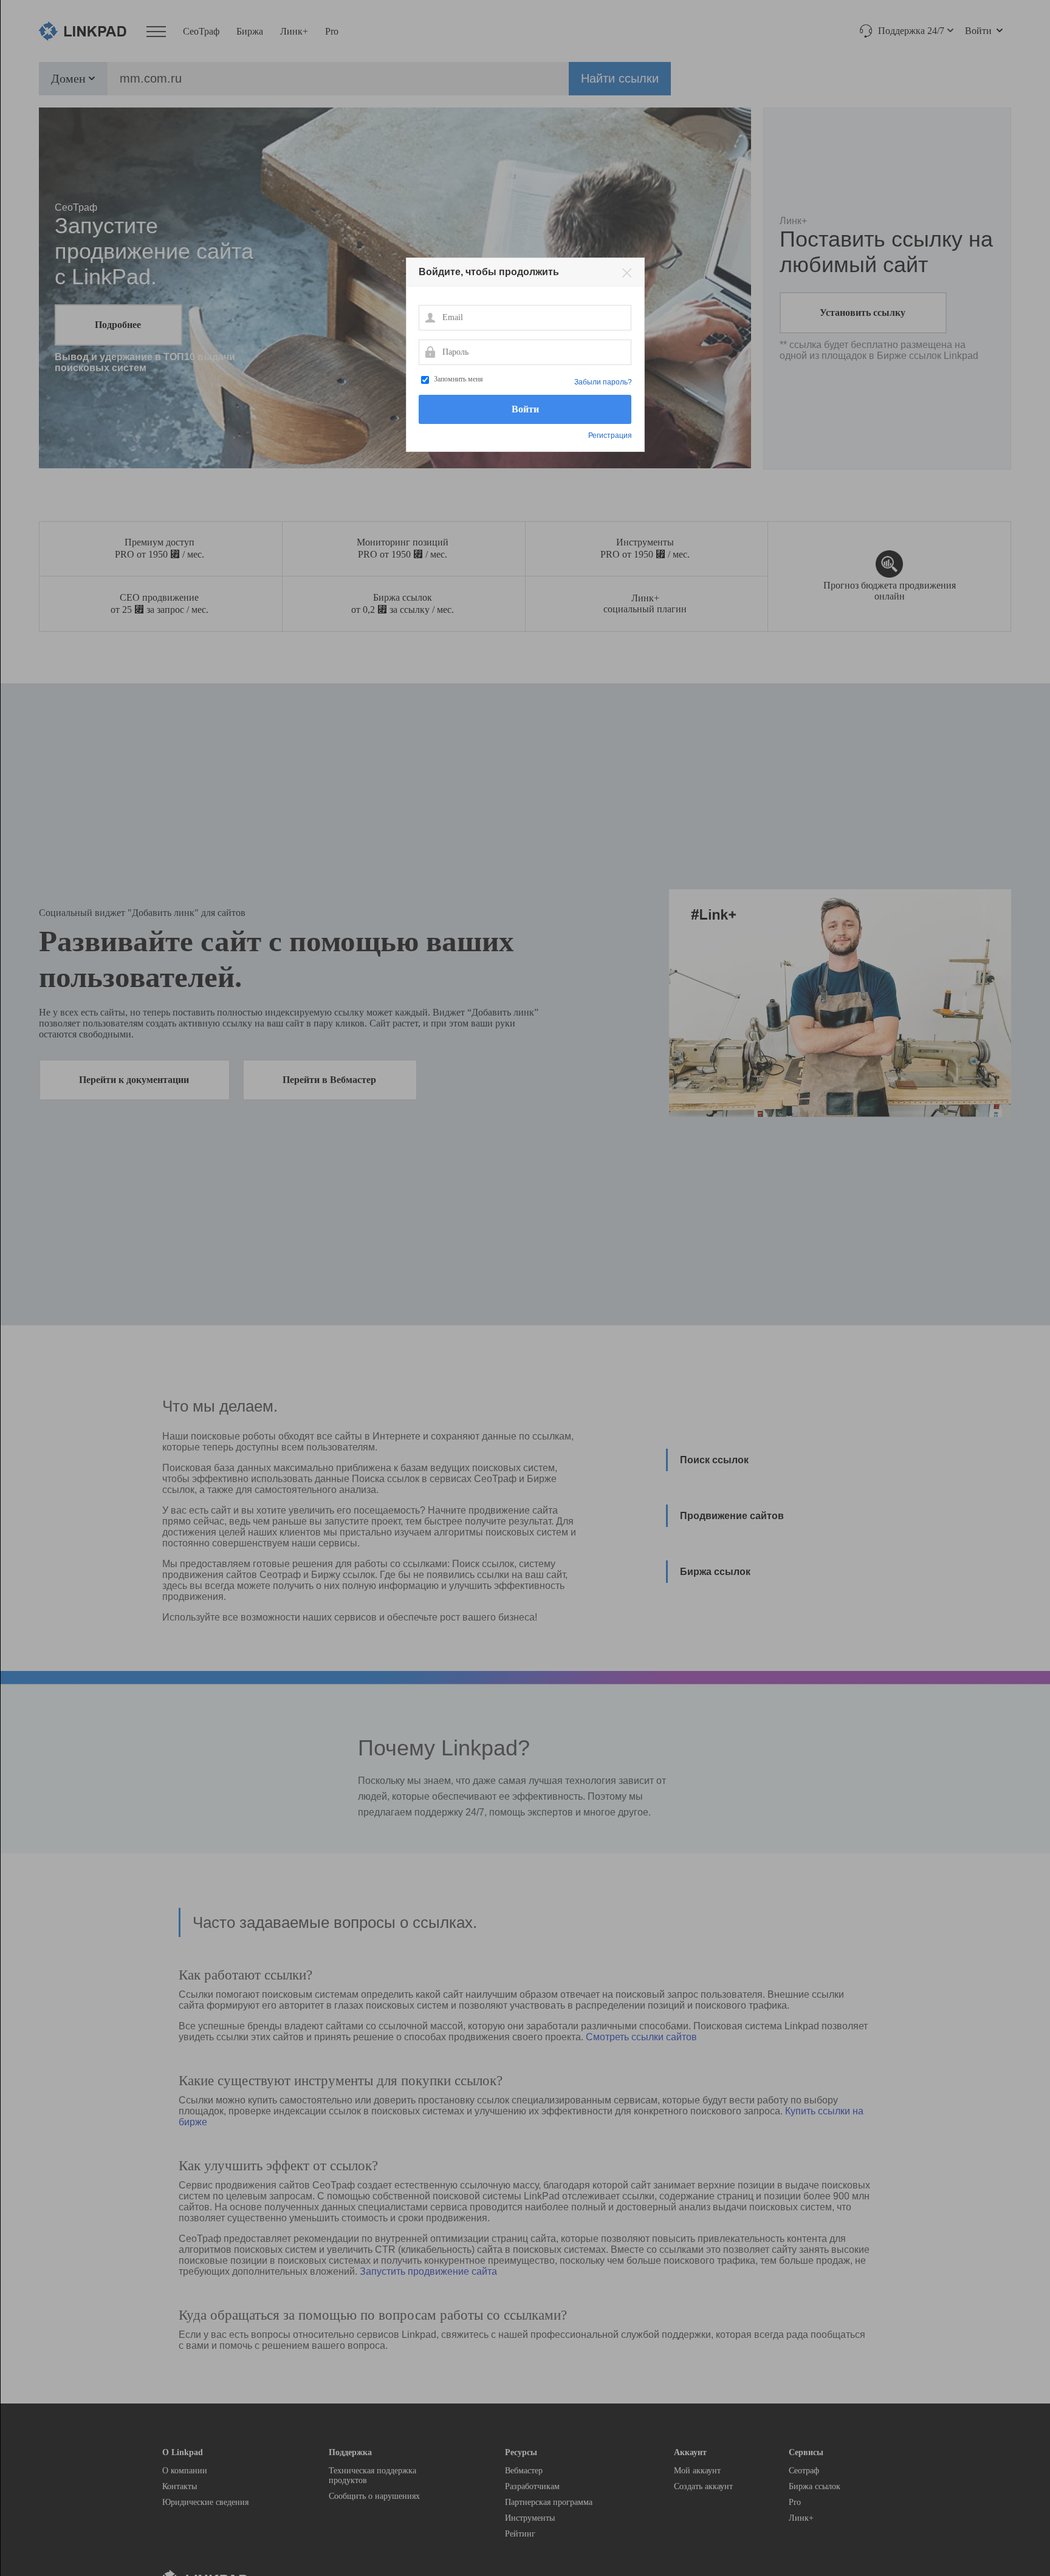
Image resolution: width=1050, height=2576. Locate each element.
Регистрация (610, 436)
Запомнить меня (458, 379)
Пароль (430, 352)
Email (430, 317)
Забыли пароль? (603, 382)
